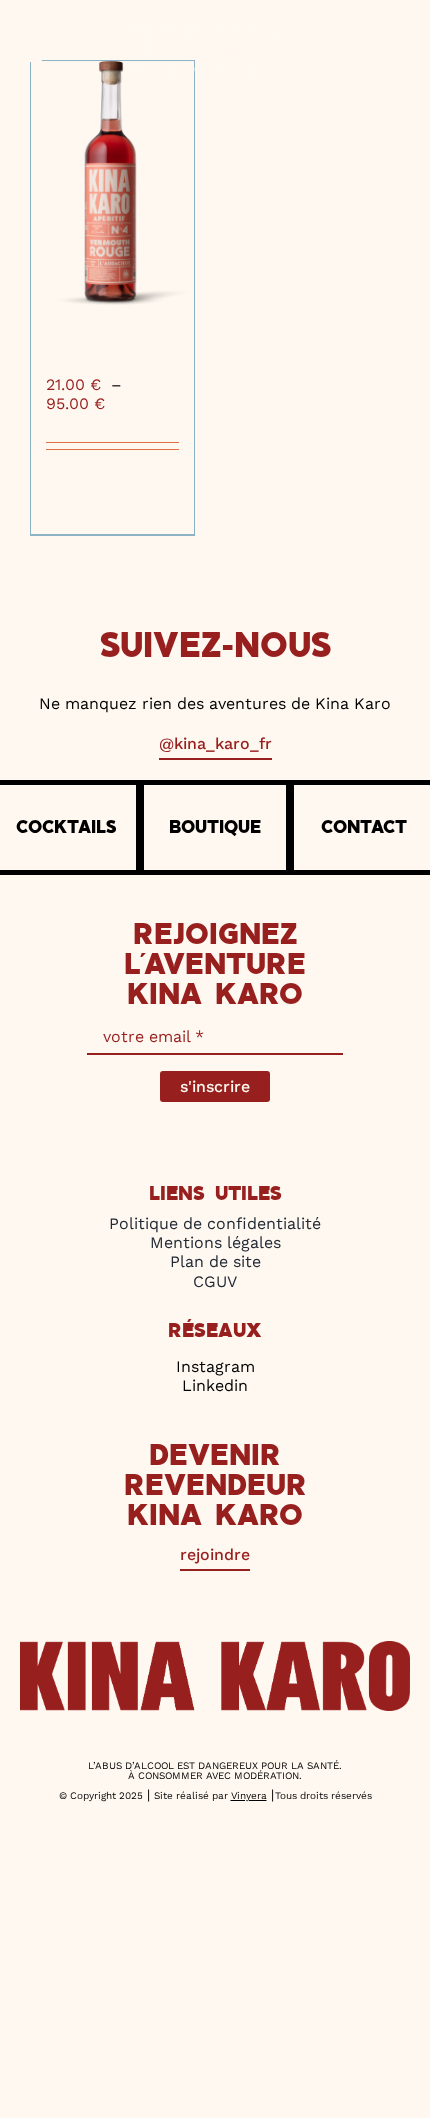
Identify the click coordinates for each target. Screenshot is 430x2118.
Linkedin (215, 1385)
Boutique (215, 827)
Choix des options (81, 492)
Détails (158, 474)
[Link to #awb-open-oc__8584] (56, 52)
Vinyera (249, 1795)
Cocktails (66, 827)
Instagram (215, 1366)
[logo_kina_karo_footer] (215, 1648)
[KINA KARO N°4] (112, 184)
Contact (364, 827)
